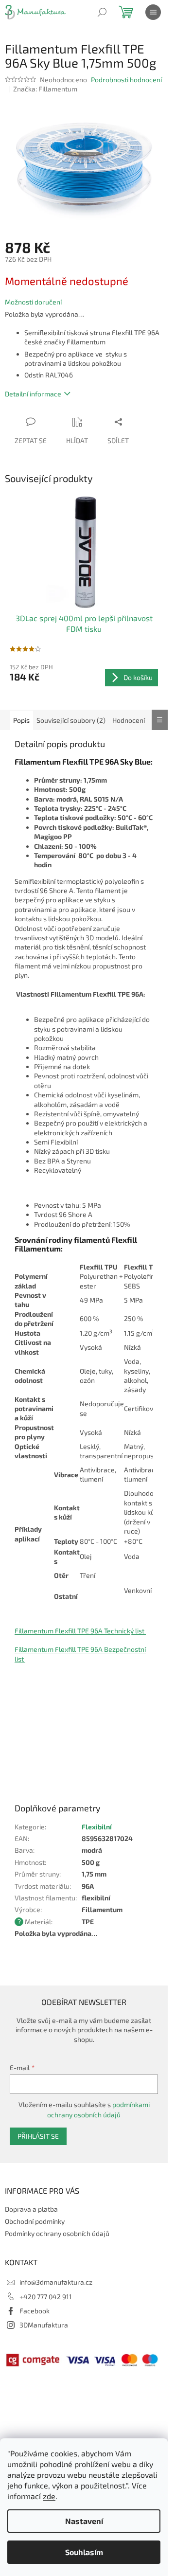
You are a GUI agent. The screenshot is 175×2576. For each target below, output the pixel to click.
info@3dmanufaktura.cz (56, 2282)
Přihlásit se (38, 2136)
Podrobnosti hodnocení (126, 80)
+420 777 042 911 (46, 2297)
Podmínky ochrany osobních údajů (57, 2233)
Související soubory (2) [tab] (71, 720)
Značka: (45, 89)
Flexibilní (97, 1827)
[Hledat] (102, 12)
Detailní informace (33, 394)
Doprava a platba (31, 2209)
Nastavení (84, 2521)
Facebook (35, 2311)
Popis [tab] (21, 720)
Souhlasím (84, 2552)
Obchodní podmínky (35, 2221)
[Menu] (153, 12)
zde (49, 2496)
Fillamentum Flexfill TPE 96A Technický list (80, 1631)
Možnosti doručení (33, 302)
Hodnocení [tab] (129, 720)
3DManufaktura (44, 2325)
